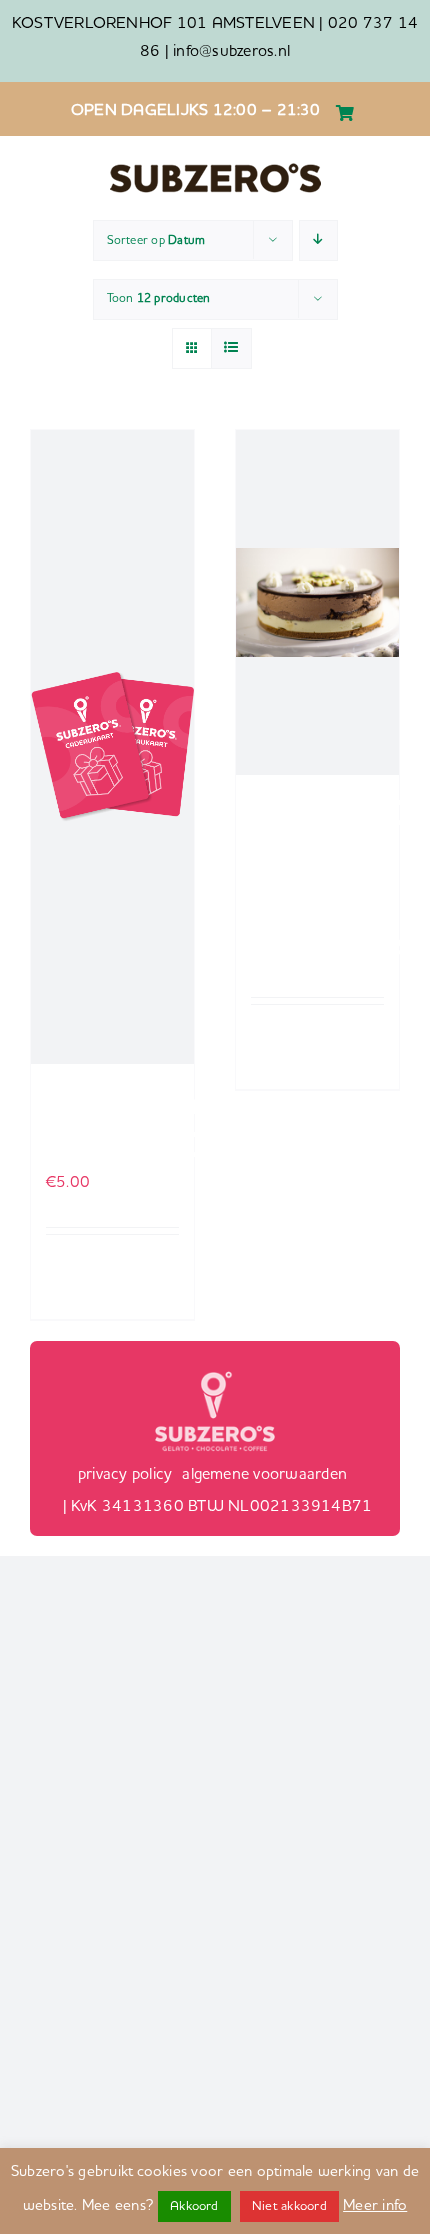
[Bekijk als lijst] (231, 348)
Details (160, 1259)
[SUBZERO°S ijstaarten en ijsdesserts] (317, 602)
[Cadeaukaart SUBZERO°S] (112, 747)
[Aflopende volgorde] (318, 240)
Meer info (375, 2206)
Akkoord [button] (194, 2206)
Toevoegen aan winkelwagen (85, 1277)
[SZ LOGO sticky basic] (215, 169)
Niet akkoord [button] (289, 2206)
